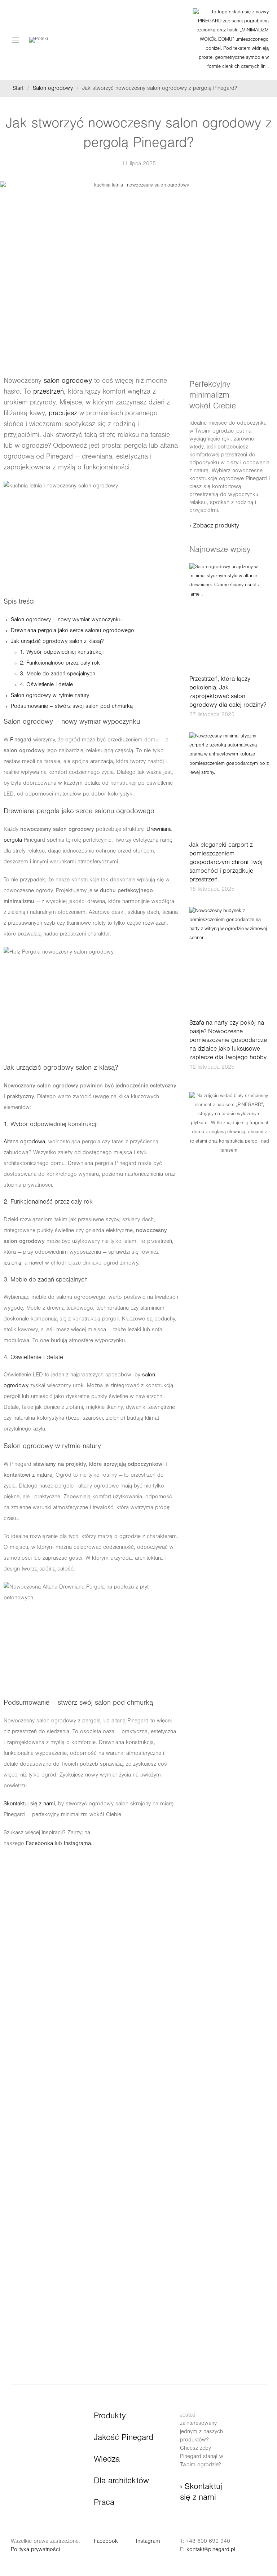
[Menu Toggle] (16, 40)
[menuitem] (39, 40)
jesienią (12, 1263)
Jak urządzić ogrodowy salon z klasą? (57, 642)
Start (18, 89)
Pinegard (20, 740)
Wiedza (107, 2460)
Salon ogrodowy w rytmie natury (50, 696)
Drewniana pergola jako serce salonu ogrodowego (72, 631)
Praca (104, 2503)
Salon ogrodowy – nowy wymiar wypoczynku (66, 620)
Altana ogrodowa (24, 1142)
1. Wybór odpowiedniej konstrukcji (62, 653)
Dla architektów (121, 2482)
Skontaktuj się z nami (29, 1804)
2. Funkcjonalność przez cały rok (60, 663)
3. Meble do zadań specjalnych (58, 674)
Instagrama (77, 1844)
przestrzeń (49, 393)
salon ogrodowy (68, 382)
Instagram (148, 2542)
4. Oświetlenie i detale (46, 685)
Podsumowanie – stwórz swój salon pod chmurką (72, 707)
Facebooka (39, 1844)
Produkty (110, 2417)
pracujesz (63, 414)
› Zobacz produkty (214, 526)
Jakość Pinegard (124, 2439)
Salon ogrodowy (53, 89)
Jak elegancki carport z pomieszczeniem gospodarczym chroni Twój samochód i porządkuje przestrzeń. (226, 863)
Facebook (106, 2542)
